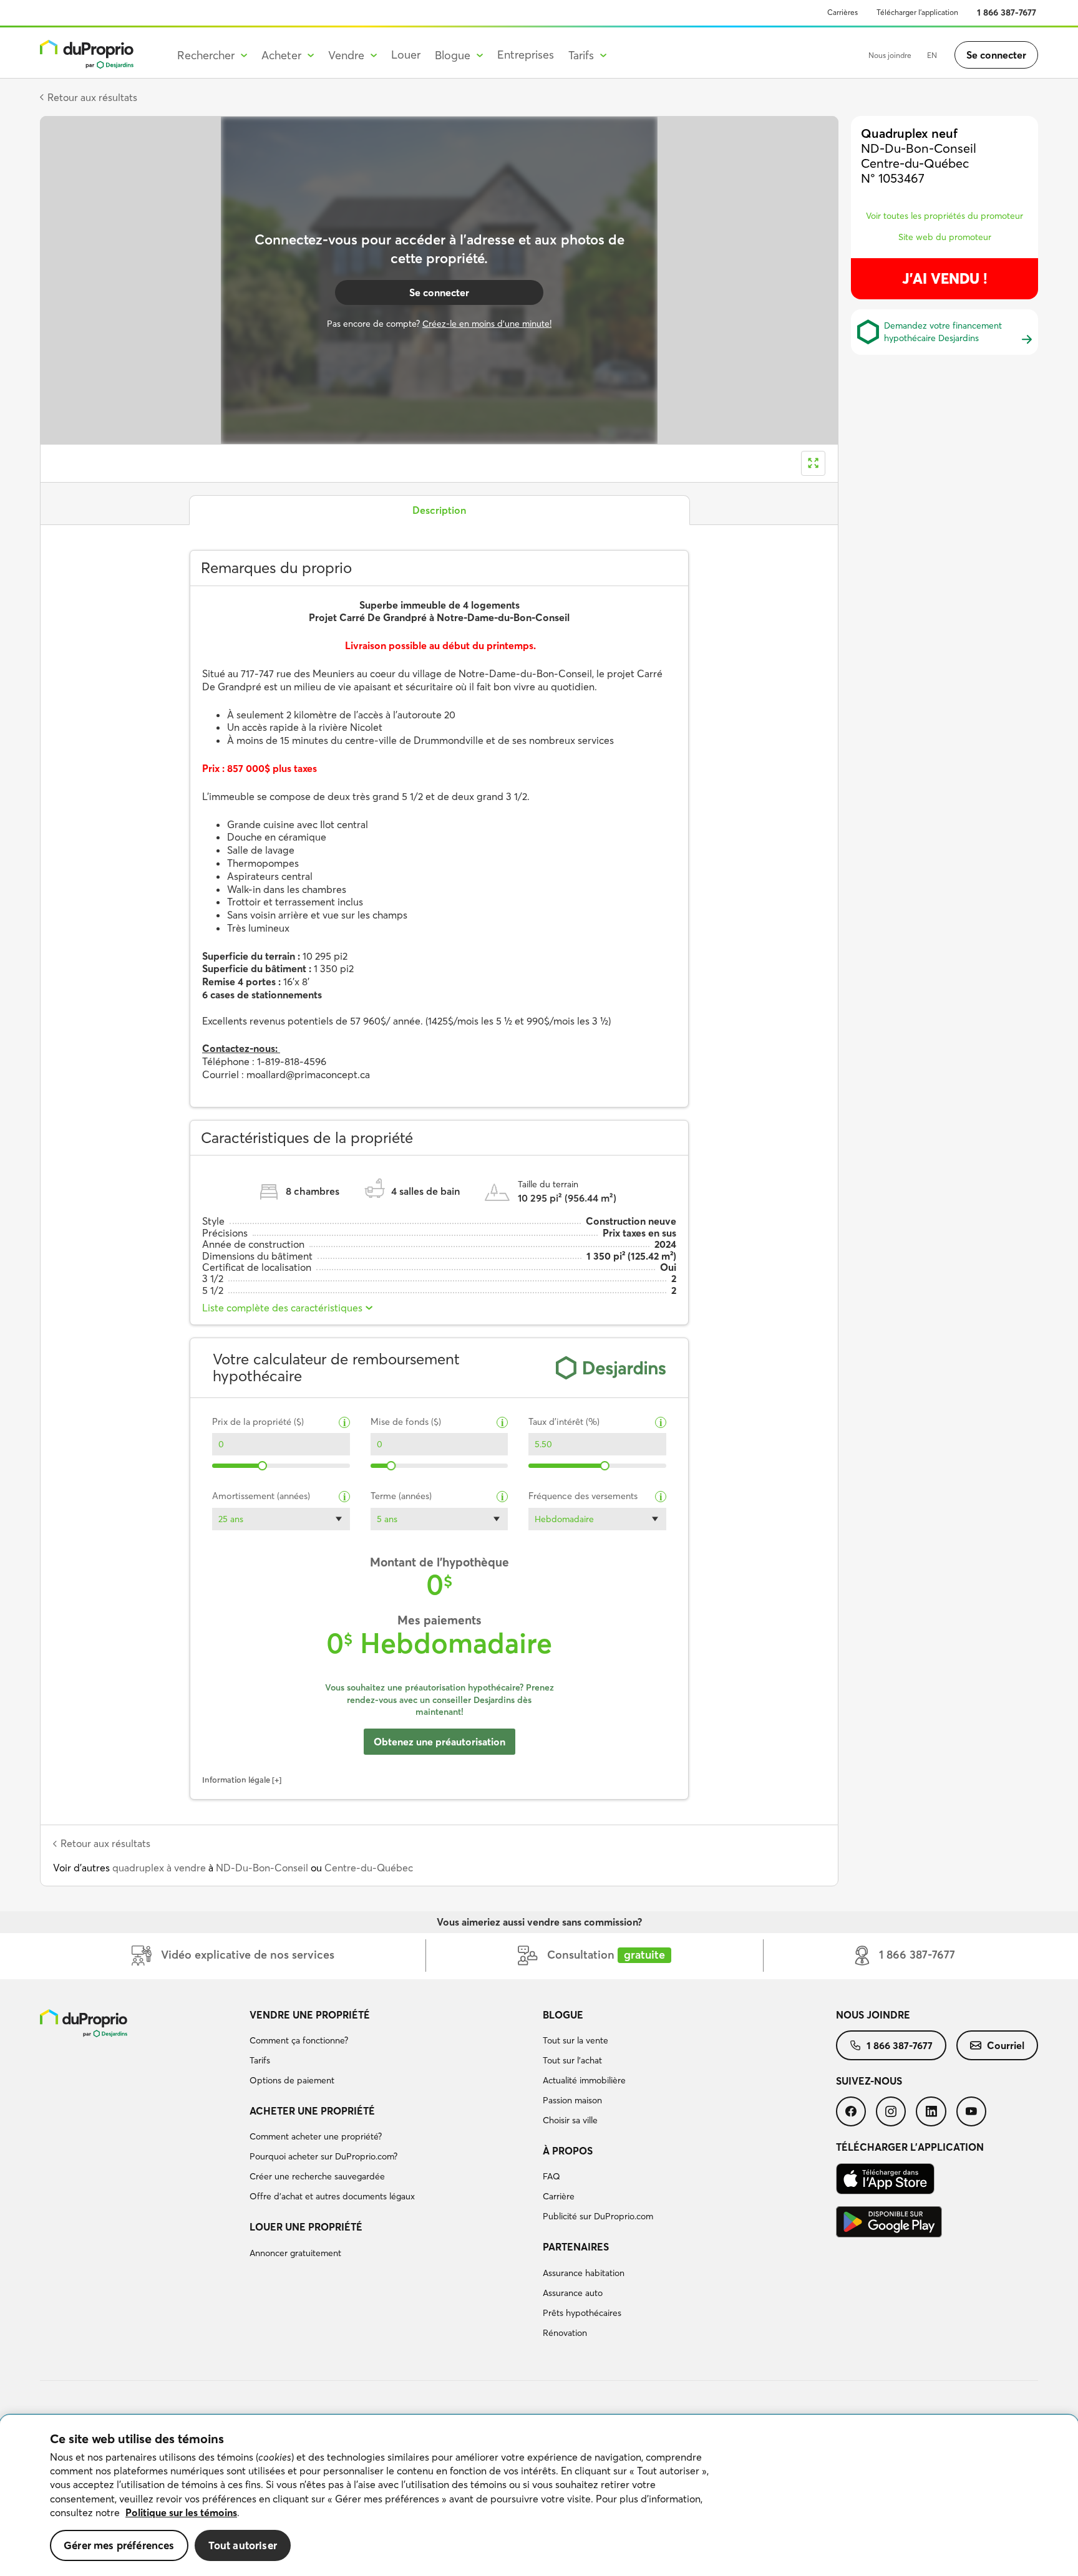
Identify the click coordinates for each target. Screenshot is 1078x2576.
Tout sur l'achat (572, 2060)
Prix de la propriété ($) (258, 1422)
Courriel (1006, 2045)
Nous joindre (890, 55)
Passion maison (572, 2100)
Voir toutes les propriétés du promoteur (944, 216)
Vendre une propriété (310, 2015)
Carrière (559, 2196)
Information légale (236, 1780)
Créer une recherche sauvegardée (317, 2176)
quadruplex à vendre (159, 1868)
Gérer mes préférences (119, 2545)
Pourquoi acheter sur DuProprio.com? (323, 2156)
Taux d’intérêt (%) (564, 1422)
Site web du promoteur (945, 237)
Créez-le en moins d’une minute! (487, 324)
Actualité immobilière (584, 2080)
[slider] (263, 1466)
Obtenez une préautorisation (439, 1742)
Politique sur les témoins (181, 2512)
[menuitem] (391, 2050)
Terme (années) (401, 1496)
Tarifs (260, 2060)
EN (932, 55)
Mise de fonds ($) (406, 1422)
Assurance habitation (584, 2273)
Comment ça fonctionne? (299, 2040)
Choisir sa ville (570, 2120)
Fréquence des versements (583, 1496)
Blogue (563, 2015)
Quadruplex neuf (909, 133)
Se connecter (996, 55)
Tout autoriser (243, 2545)
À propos (568, 2151)
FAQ (551, 2176)
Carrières (842, 12)
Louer (406, 55)
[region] (539, 2496)
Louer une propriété (306, 2227)
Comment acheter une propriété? (316, 2136)
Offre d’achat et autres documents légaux (332, 2196)
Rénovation (565, 2333)
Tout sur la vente (575, 2040)
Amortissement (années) (261, 1496)
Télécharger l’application (917, 12)
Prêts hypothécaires (582, 2313)
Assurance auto (573, 2293)
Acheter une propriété (312, 2111)
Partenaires (576, 2247)
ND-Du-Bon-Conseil (262, 1868)
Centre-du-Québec (369, 1868)
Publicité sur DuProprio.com (598, 2216)
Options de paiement (292, 2080)
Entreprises (526, 55)
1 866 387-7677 (1007, 12)
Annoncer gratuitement (295, 2253)
